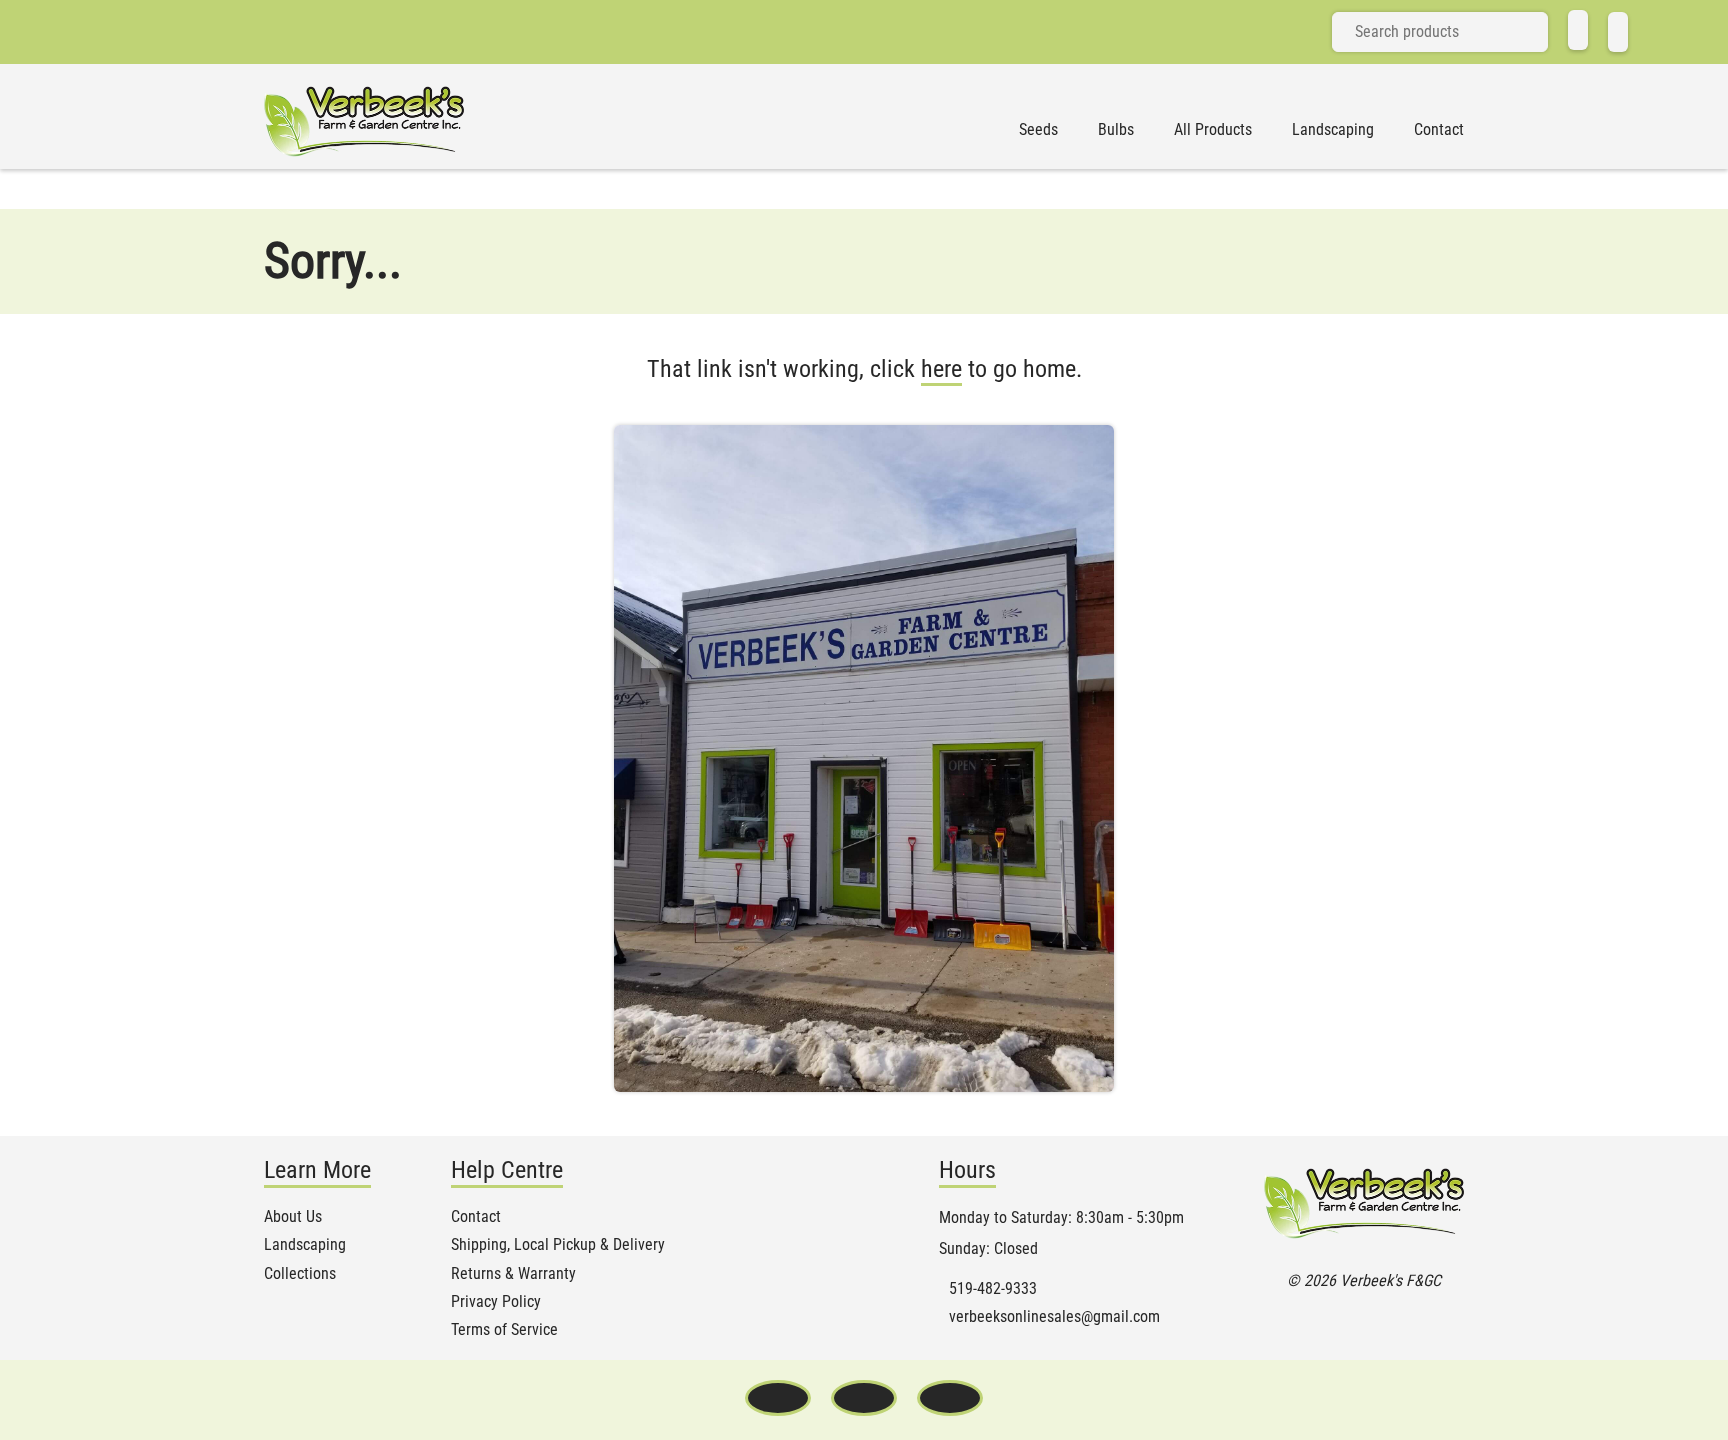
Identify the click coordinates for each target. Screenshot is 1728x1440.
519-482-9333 (993, 1289)
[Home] (1578, 30)
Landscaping (1333, 130)
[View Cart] (1618, 32)
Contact (1439, 130)
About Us (293, 1217)
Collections (300, 1274)
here (941, 369)
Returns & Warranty (513, 1274)
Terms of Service (504, 1330)
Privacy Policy (496, 1302)
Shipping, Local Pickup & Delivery (558, 1245)
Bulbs (1116, 130)
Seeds (1038, 130)
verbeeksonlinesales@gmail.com (1054, 1317)
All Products (1213, 130)
